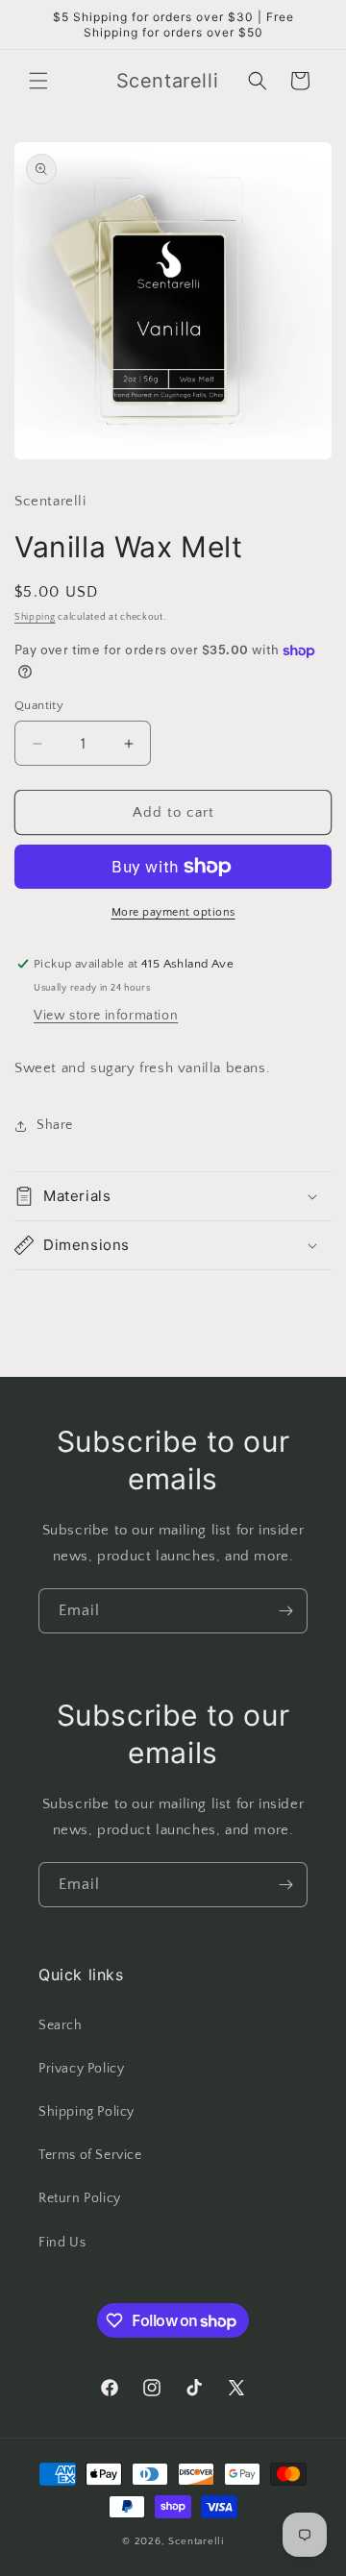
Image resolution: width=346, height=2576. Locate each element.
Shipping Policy (86, 2112)
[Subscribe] (285, 1611)
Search (61, 2025)
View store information (106, 1016)
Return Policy (80, 2198)
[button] (38, 81)
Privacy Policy (81, 2069)
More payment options (173, 912)
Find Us (62, 2243)
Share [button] (55, 1125)
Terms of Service (90, 2155)
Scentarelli (196, 2541)
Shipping (35, 617)
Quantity (39, 705)
